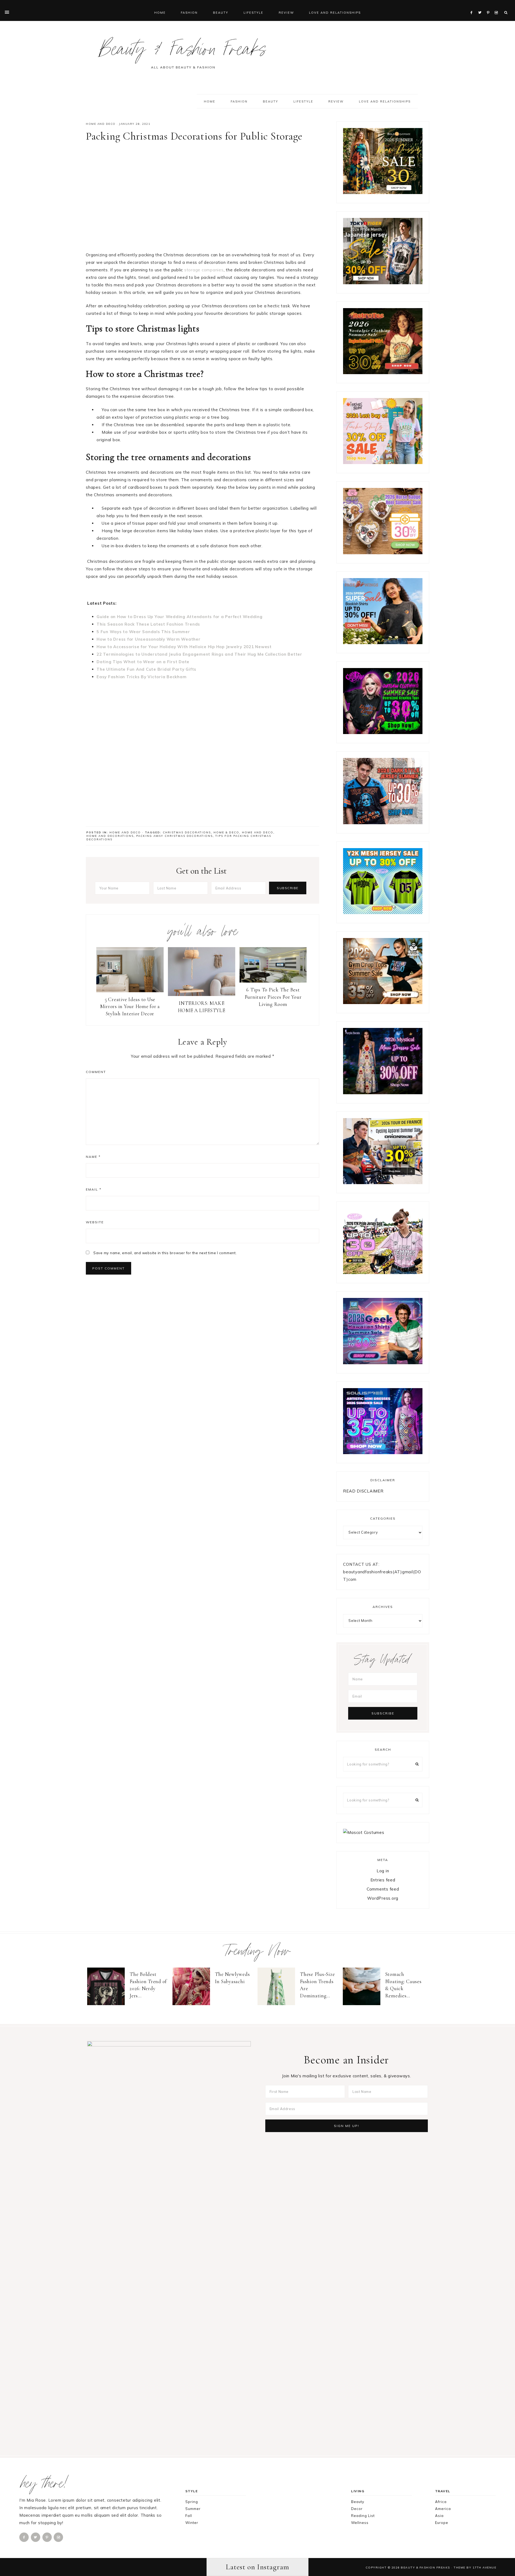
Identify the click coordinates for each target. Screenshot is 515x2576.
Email (94, 1189)
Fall (189, 2516)
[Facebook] (473, 6)
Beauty (358, 2502)
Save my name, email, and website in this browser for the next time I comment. (165, 1253)
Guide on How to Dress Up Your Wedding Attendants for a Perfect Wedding (180, 617)
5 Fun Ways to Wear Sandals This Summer (143, 632)
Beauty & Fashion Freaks (183, 52)
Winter (192, 2523)
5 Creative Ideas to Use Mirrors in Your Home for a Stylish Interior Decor (130, 1006)
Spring (192, 2502)
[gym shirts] (383, 1003)
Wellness (360, 2523)
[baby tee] (383, 913)
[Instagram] (497, 6)
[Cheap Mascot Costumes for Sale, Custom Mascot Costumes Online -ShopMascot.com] (364, 1832)
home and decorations (110, 836)
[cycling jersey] (383, 1183)
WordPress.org (383, 1898)
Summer (193, 2509)
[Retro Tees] (383, 373)
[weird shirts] (383, 733)
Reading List (363, 2516)
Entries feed (383, 1880)
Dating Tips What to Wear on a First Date (143, 662)
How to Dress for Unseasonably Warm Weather (149, 639)
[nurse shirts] (383, 553)
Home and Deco (101, 124)
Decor (357, 2509)
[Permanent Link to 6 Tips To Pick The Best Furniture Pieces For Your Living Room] (273, 981)
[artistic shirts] (383, 1453)
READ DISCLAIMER (363, 1491)
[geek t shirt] (383, 1363)
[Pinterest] (489, 6)
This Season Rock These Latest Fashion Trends (148, 624)
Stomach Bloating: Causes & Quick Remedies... (403, 1985)
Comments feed (383, 1889)
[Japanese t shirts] (383, 283)
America (443, 2509)
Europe (442, 2523)
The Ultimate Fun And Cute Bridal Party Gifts (146, 669)
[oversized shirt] (383, 193)
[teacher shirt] (383, 463)
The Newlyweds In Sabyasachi (232, 1978)
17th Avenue (485, 2567)
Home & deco (226, 832)
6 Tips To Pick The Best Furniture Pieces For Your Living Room (273, 997)
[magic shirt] (383, 1093)
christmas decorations (187, 832)
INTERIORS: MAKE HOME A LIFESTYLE (202, 1007)
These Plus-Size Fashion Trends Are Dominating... (317, 1985)
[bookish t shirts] (383, 643)
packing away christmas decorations (174, 836)
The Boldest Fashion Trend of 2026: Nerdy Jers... (148, 1985)
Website (95, 1222)
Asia (439, 2516)
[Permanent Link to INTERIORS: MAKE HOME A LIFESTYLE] (202, 995)
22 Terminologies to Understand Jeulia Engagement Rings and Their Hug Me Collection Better (199, 654)
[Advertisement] (203, 199)
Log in (383, 1871)
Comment (96, 1072)
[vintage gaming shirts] (383, 823)
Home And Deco (258, 832)
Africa (441, 2502)
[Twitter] (481, 6)
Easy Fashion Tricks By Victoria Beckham (141, 677)
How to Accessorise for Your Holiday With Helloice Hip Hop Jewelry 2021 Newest (184, 647)
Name (93, 1157)
